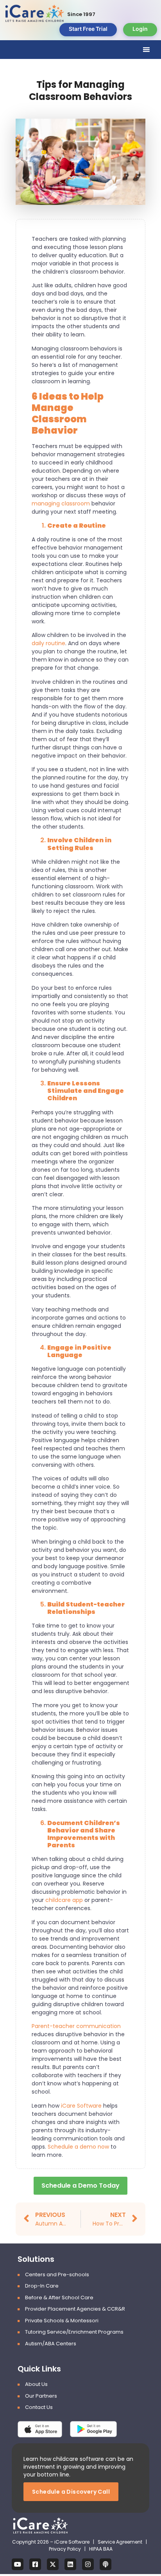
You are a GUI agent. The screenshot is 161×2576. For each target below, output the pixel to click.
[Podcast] (106, 2564)
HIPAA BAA (101, 2549)
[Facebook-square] (35, 2564)
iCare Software (81, 2106)
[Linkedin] (70, 2564)
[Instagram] (88, 2564)
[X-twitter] (53, 2564)
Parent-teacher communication (76, 2026)
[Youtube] (18, 2564)
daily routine (48, 643)
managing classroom (61, 503)
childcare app (64, 1900)
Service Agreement (121, 2542)
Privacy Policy (65, 2549)
